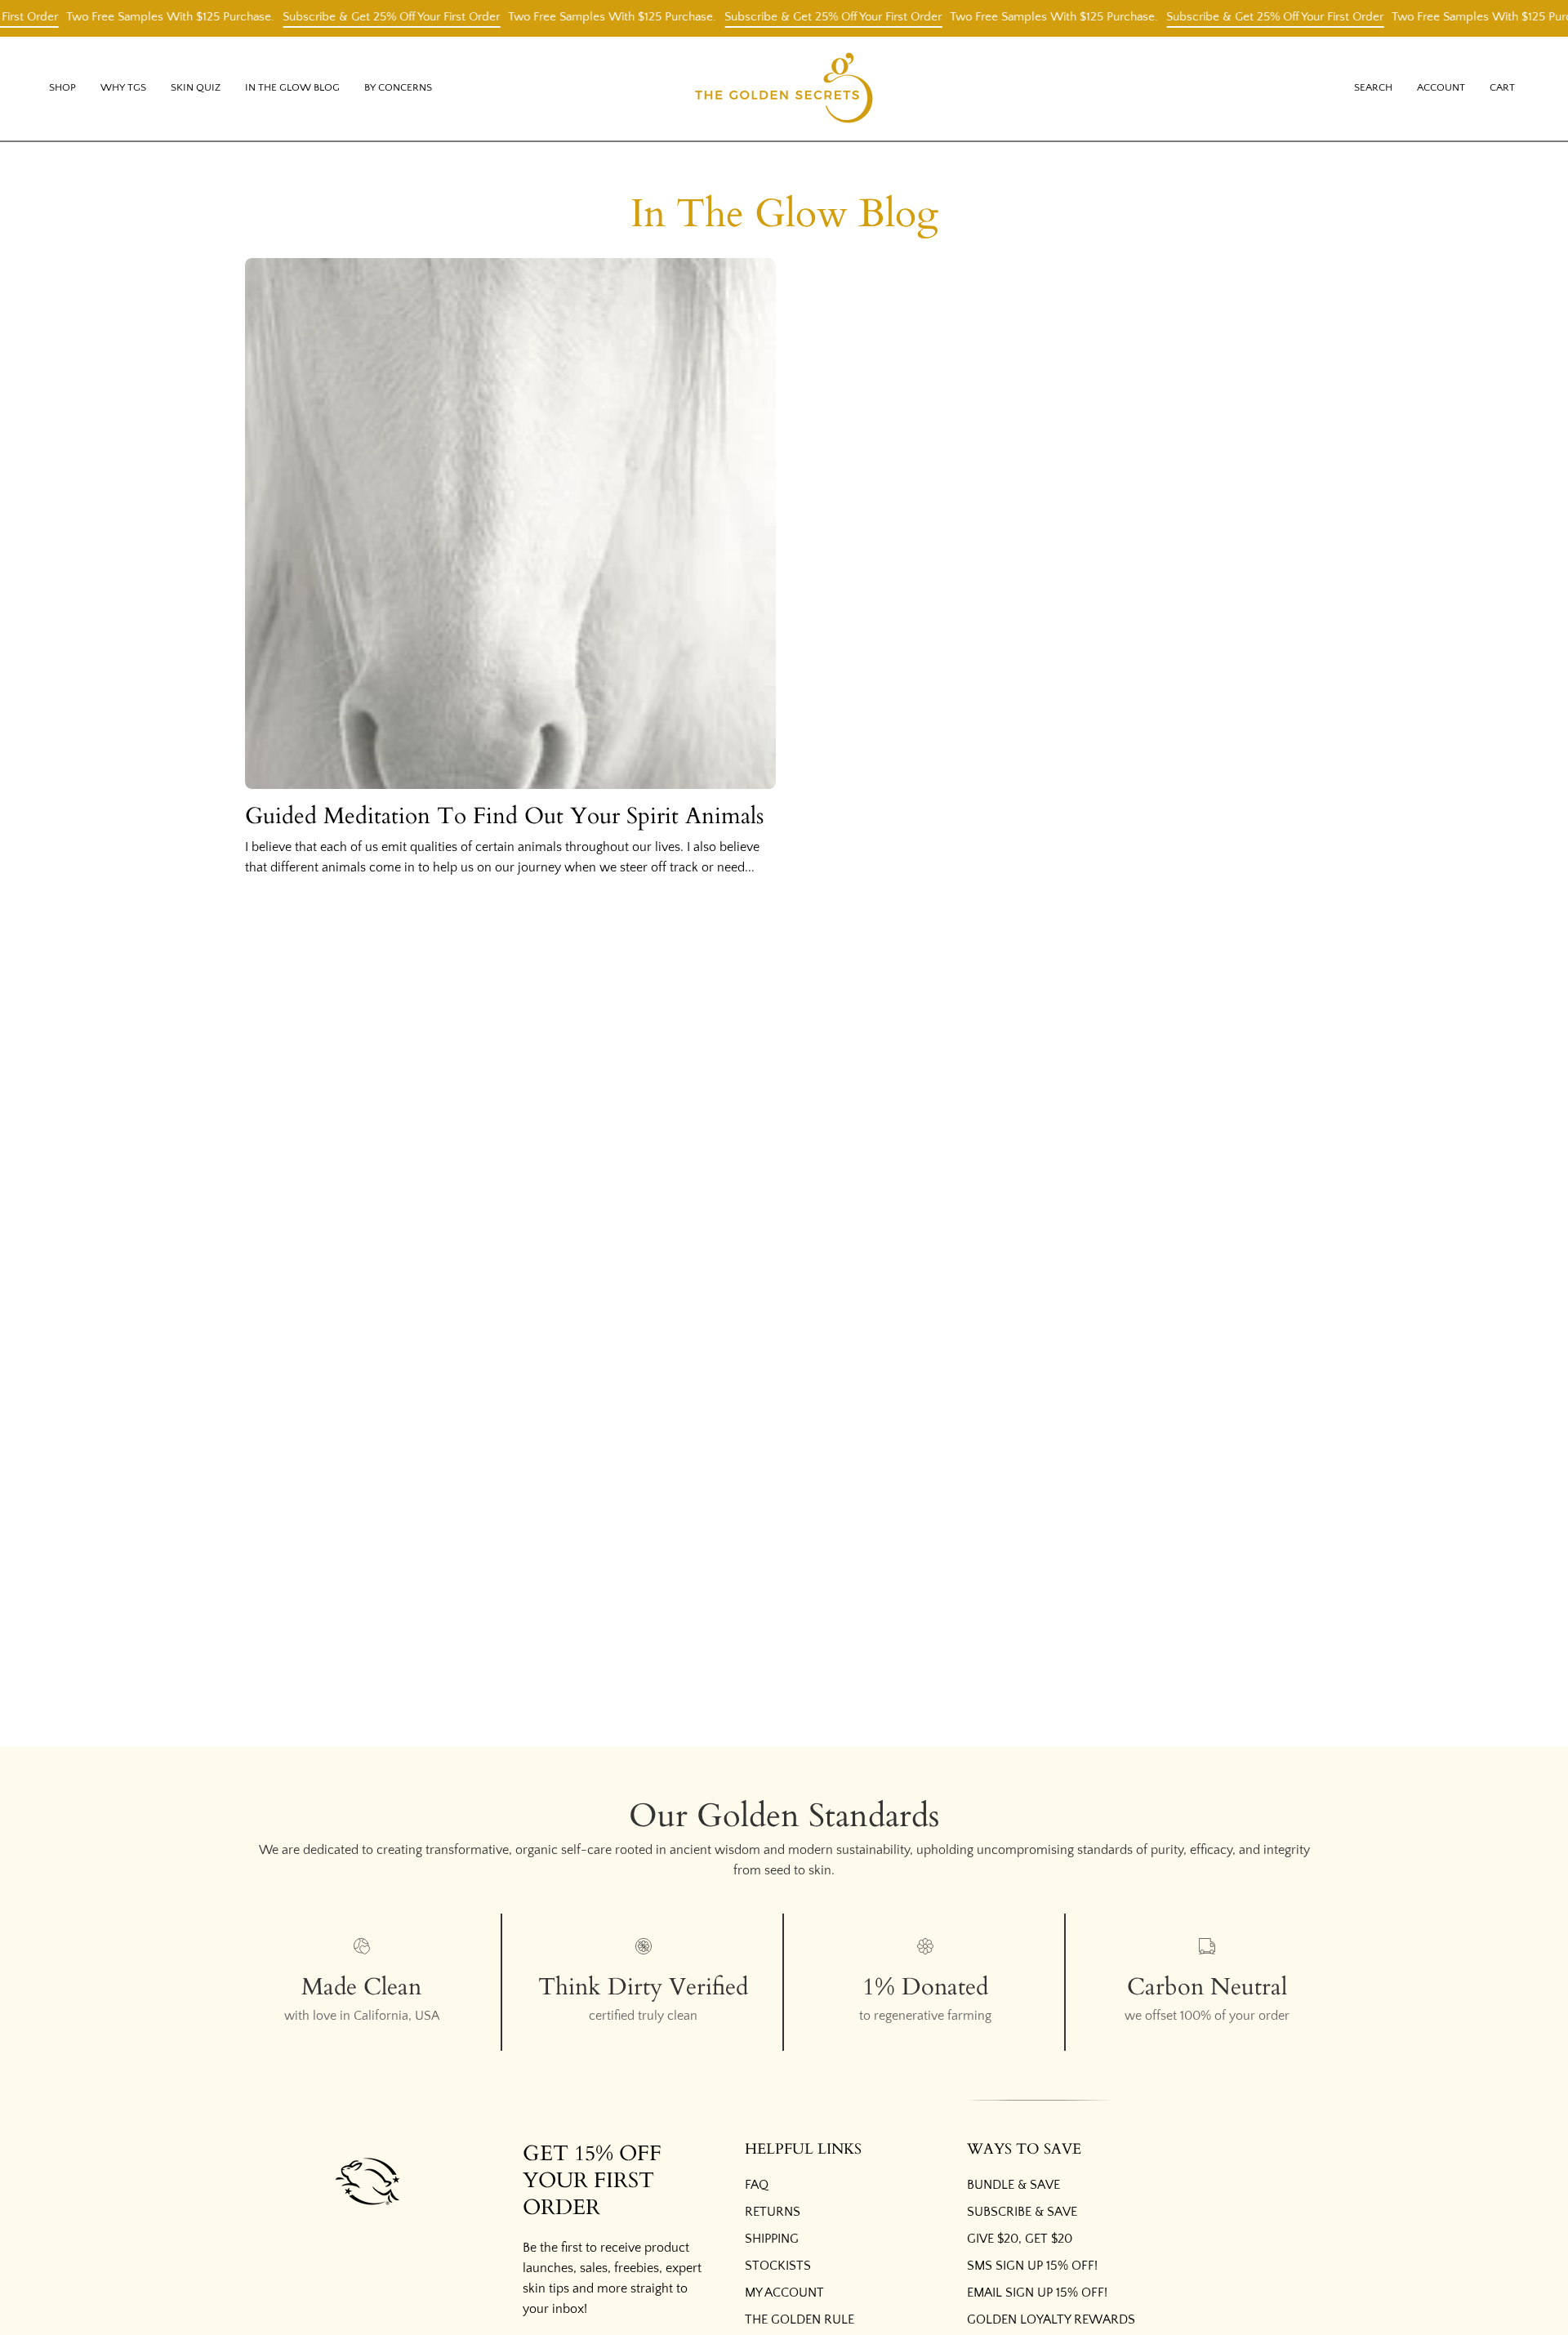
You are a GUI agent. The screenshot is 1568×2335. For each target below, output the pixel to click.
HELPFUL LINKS (803, 2150)
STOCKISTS (778, 2266)
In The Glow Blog (784, 214)
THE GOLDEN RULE (800, 2319)
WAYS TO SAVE (1024, 2150)
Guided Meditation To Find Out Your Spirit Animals (504, 816)
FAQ (757, 2185)
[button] (123, 89)
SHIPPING (772, 2239)
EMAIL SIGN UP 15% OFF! (1037, 2293)
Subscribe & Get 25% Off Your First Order (360, 17)
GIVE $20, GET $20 (1020, 2239)
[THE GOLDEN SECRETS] (784, 89)
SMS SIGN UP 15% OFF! (1032, 2266)
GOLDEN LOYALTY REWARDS (1051, 2319)
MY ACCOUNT (784, 2293)
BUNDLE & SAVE (1013, 2185)
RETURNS (773, 2212)
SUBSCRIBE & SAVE (1022, 2212)
